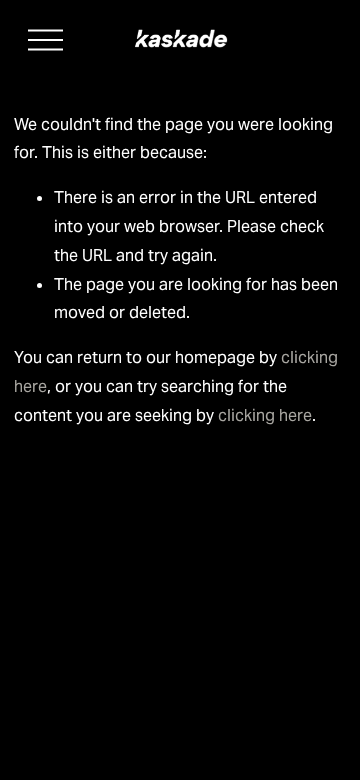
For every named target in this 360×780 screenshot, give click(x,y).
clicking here (265, 415)
